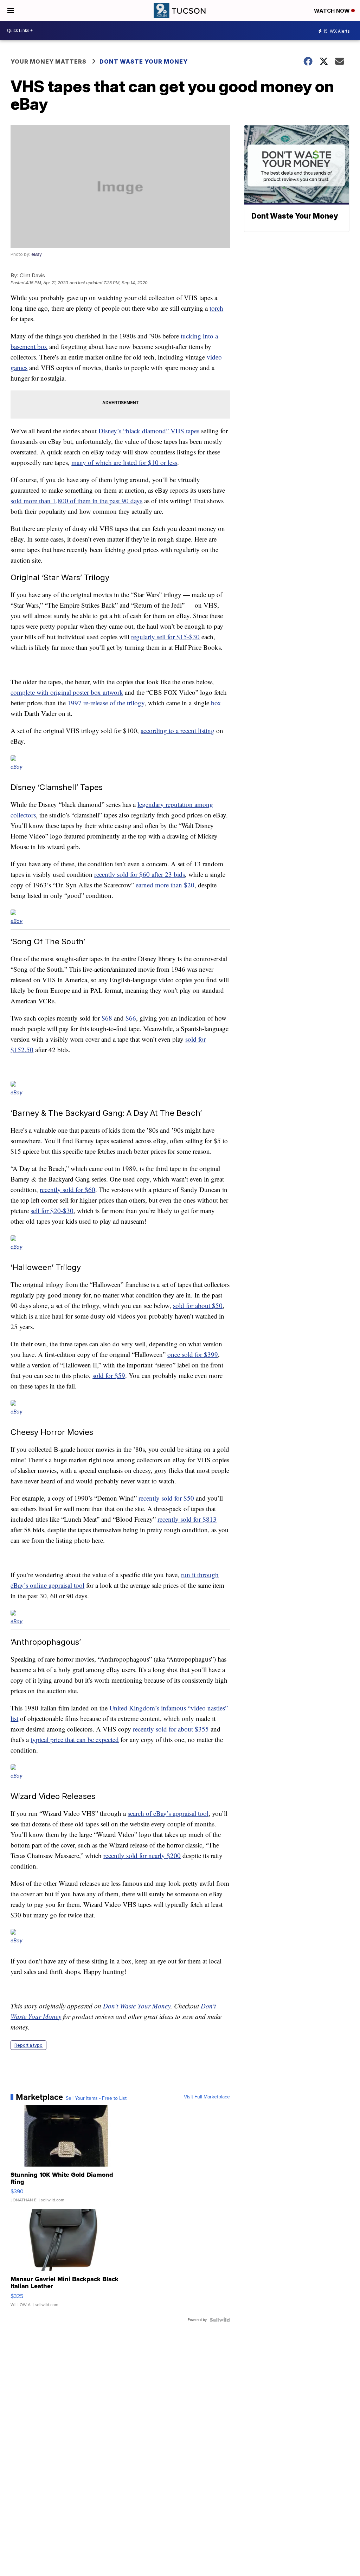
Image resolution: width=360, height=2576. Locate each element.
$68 (107, 1018)
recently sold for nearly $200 (142, 1855)
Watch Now (333, 11)
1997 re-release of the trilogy (106, 703)
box (216, 703)
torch (216, 308)
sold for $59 (109, 1375)
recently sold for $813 (187, 1519)
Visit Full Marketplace (207, 2097)
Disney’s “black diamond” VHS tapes (149, 431)
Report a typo (28, 2045)
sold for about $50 (198, 1305)
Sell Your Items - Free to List (96, 2098)
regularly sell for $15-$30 (165, 637)
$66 (131, 1018)
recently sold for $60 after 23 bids (140, 874)
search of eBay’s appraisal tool (168, 1813)
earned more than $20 (165, 885)
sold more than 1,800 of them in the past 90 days (76, 501)
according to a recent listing (178, 730)
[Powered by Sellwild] (220, 2320)
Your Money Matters (49, 62)
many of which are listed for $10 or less (124, 462)
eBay (37, 254)
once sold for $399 (193, 1354)
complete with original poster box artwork (67, 692)
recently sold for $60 (67, 1189)
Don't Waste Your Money (137, 2006)
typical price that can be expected (75, 1739)
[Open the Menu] (11, 11)
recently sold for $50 (166, 1498)
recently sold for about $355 (171, 1729)
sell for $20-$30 (52, 1211)
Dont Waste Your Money (144, 62)
